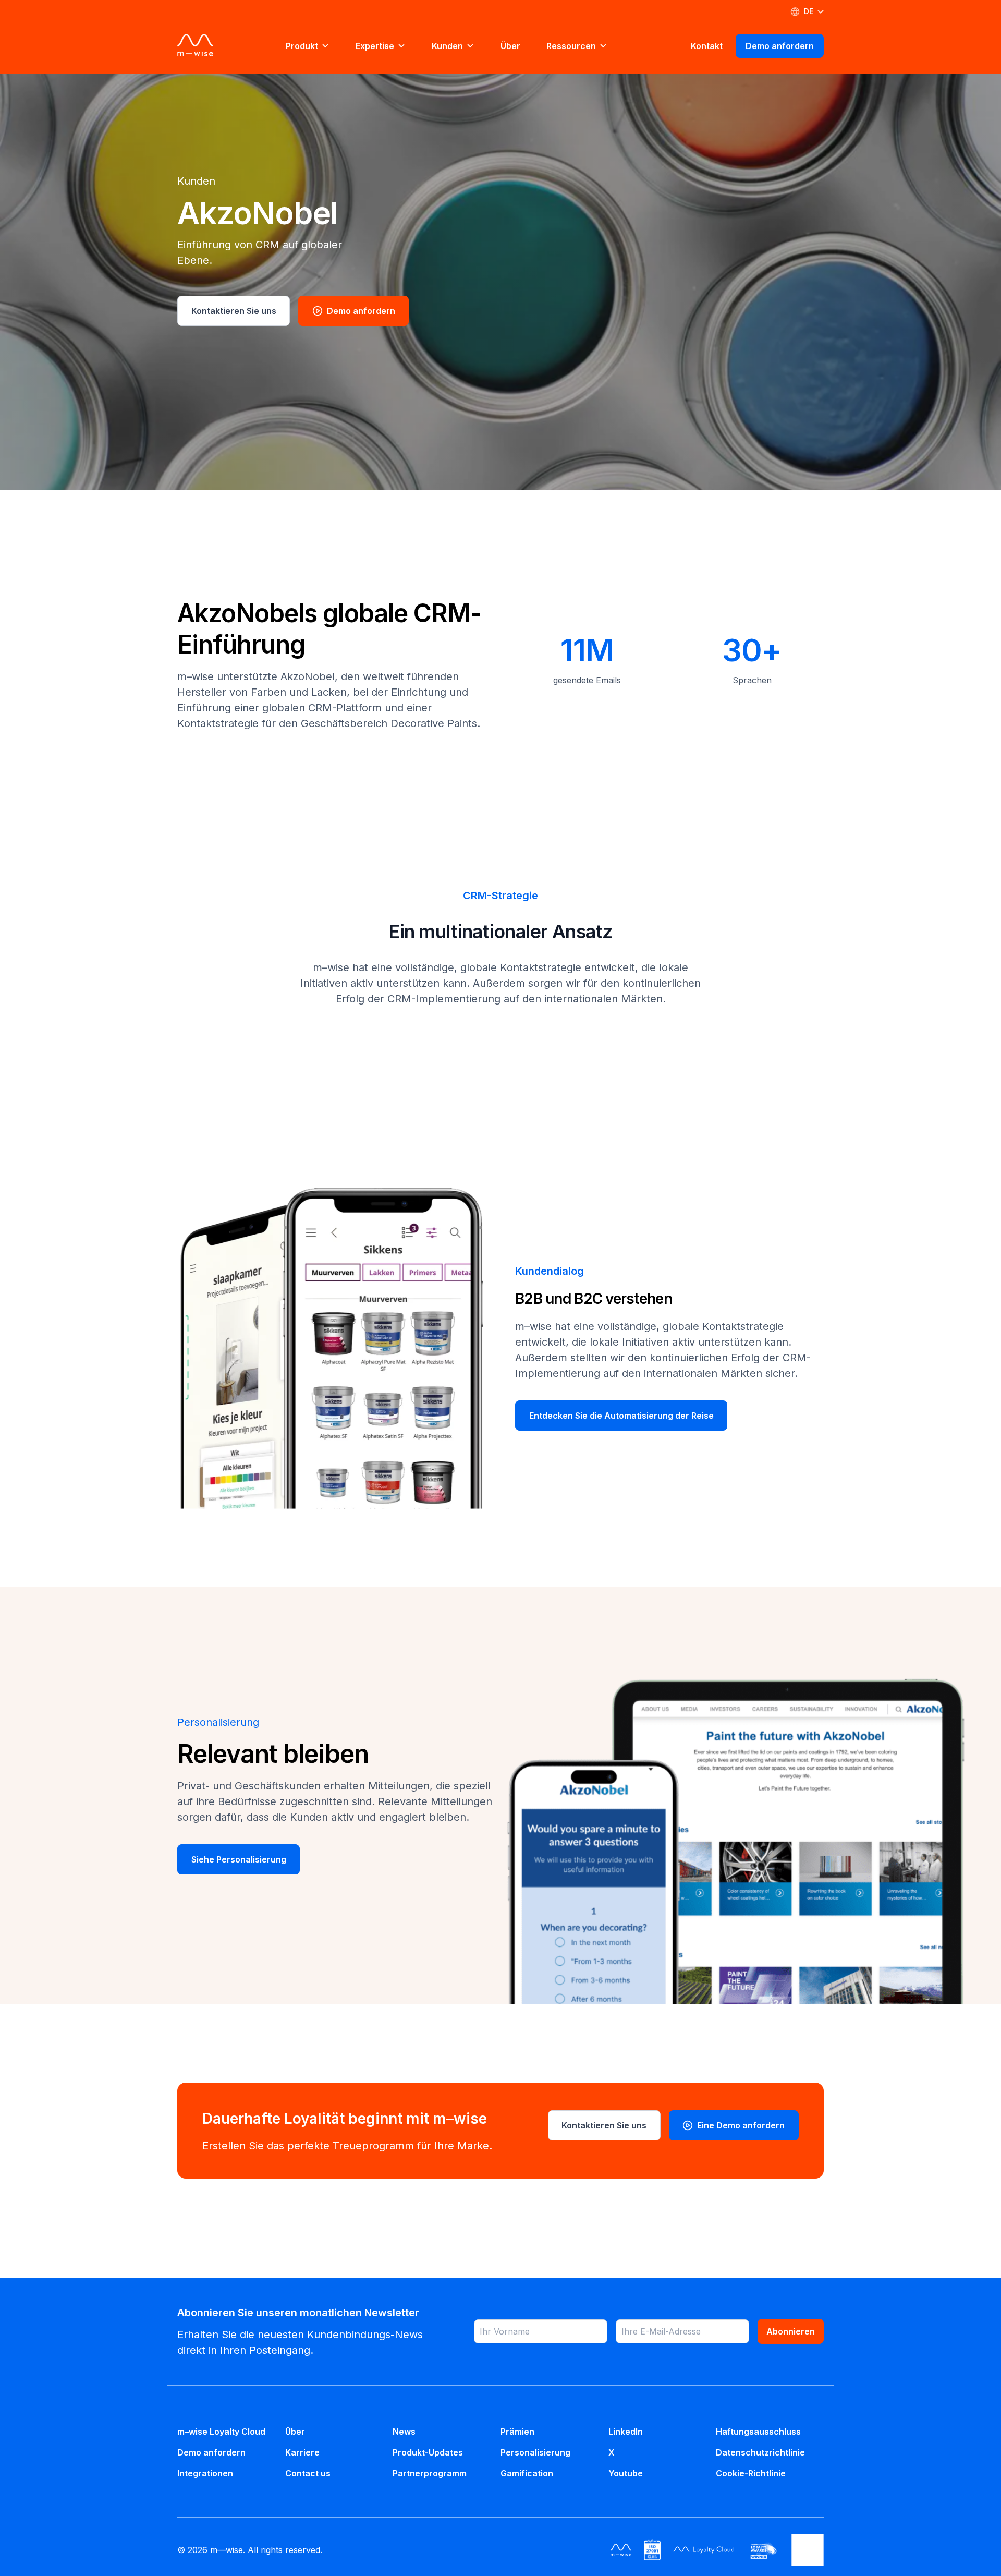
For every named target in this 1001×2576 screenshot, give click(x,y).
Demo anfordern (780, 46)
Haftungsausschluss (758, 2432)
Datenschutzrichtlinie (760, 2452)
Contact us (308, 2473)
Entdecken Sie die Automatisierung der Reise (621, 1416)
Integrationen (205, 2473)
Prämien (517, 2432)
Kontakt (707, 46)
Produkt (302, 46)
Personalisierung (535, 2452)
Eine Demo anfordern (740, 2125)
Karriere (302, 2452)
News (404, 2432)
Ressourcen (571, 46)
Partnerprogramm (430, 2473)
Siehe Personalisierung (239, 1859)
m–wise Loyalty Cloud (221, 2432)
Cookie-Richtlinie (751, 2473)
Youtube (626, 2473)
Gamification (527, 2473)
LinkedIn (626, 2432)
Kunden (447, 46)
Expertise (375, 46)
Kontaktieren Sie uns (234, 311)
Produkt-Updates (428, 2452)
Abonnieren (791, 2331)
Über (510, 46)
